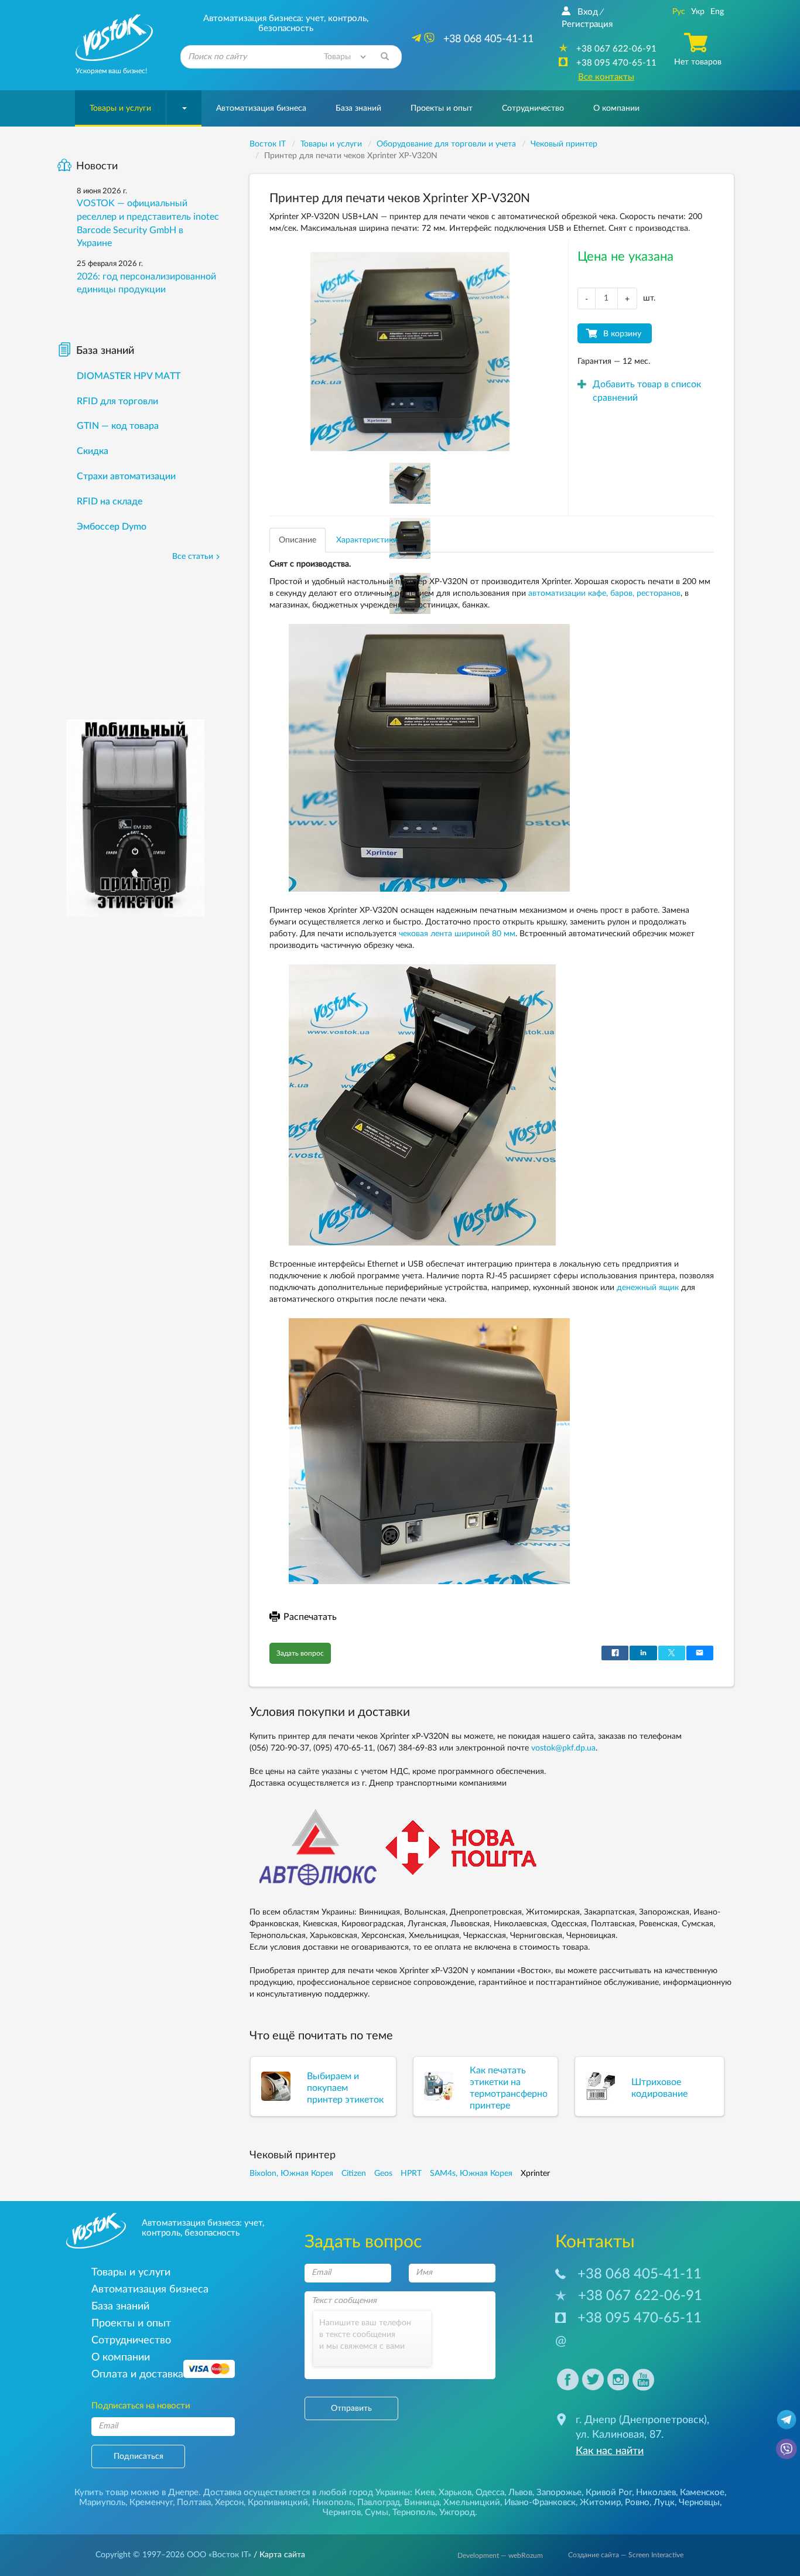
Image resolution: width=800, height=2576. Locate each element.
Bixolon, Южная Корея (291, 2174)
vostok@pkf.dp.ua (563, 1748)
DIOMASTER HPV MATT (129, 376)
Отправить (351, 2408)
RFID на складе (110, 501)
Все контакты (606, 77)
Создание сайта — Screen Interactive (626, 2555)
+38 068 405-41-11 (640, 2274)
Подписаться (139, 2456)
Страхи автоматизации (126, 476)
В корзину (622, 334)
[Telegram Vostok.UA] (787, 2419)
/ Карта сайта (278, 2555)
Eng (717, 12)
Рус (679, 12)
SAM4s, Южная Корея (471, 2174)
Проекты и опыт (442, 108)
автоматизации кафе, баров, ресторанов (604, 593)
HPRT (411, 2174)
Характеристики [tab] (367, 540)
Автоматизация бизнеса (261, 108)
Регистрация (587, 24)
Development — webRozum (500, 2555)
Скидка (93, 451)
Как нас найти (610, 2451)
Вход (588, 12)
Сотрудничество (533, 108)
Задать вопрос (300, 1653)
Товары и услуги (120, 108)
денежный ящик (648, 1288)
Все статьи (193, 557)
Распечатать (310, 1617)
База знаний (358, 108)
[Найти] (385, 57)
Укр (698, 12)
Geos (383, 2174)
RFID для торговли (117, 401)
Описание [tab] (298, 540)
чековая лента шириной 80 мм (457, 934)
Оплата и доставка (137, 2374)
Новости (97, 166)
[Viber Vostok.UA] (787, 2448)
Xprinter (535, 2174)
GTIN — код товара (118, 426)
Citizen (354, 2174)
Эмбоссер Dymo (112, 527)
